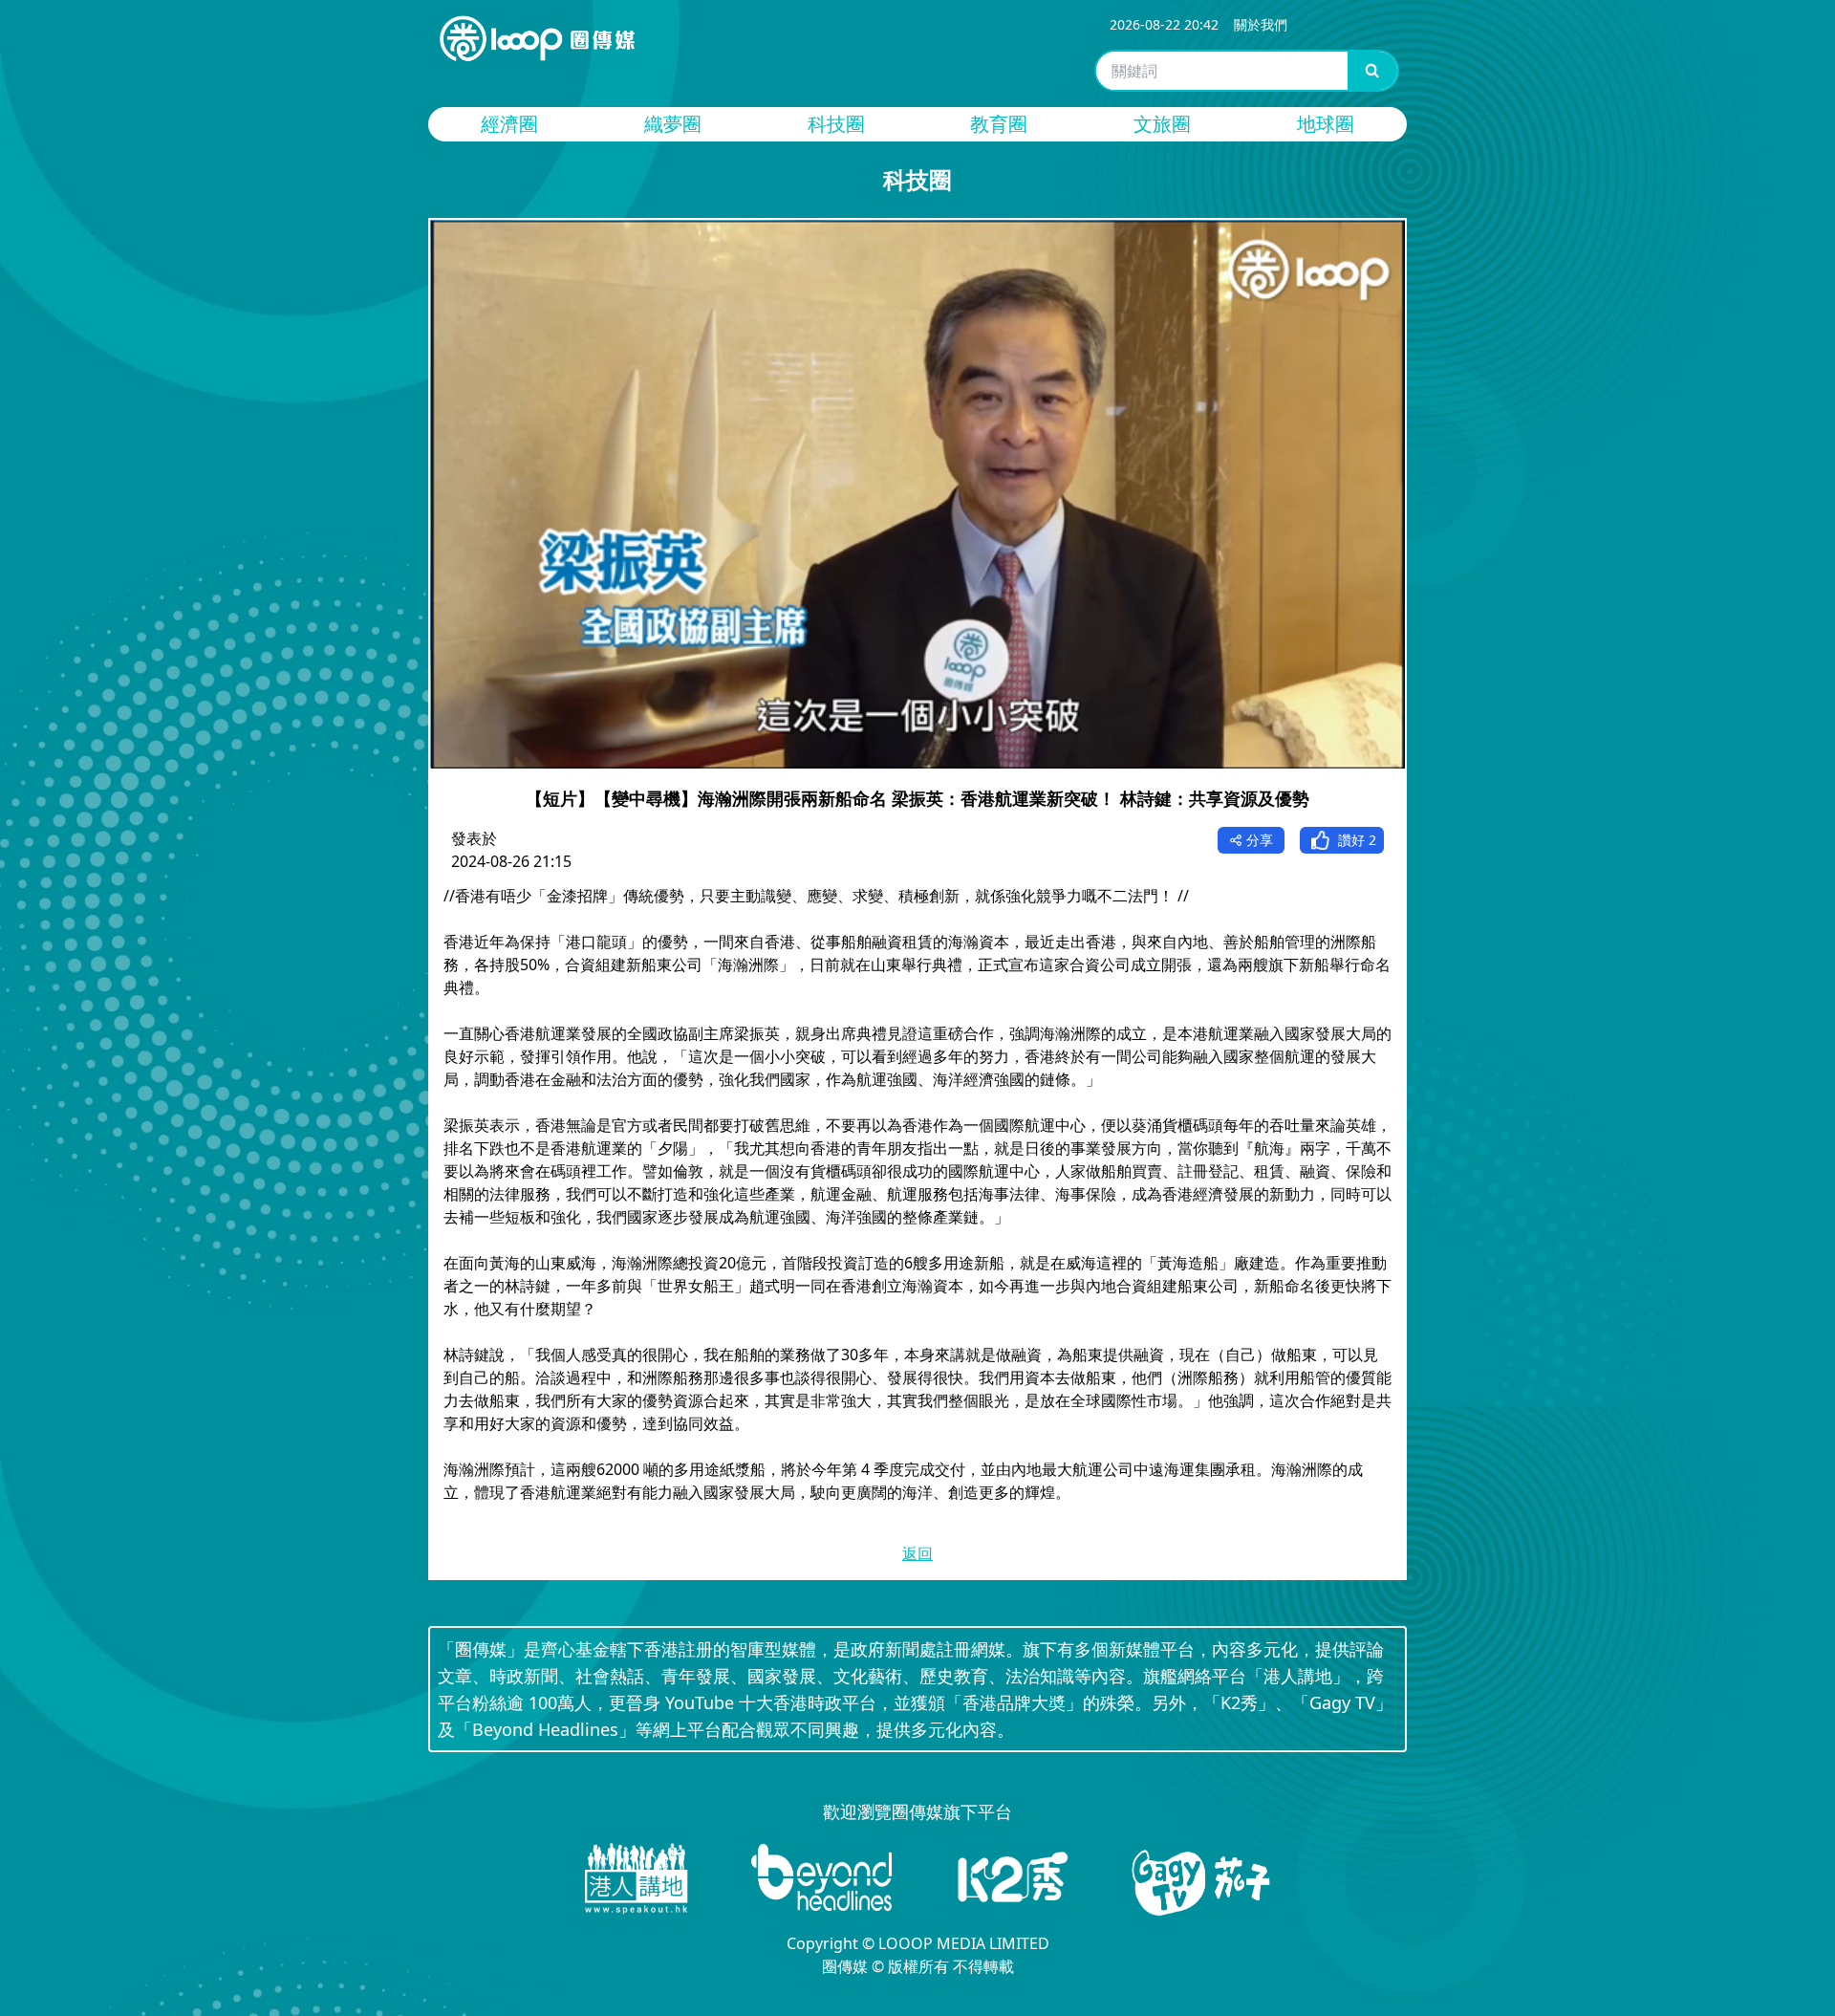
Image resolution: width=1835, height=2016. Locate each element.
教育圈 (999, 124)
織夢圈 (673, 124)
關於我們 (1261, 24)
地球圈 (1326, 124)
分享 (1260, 840)
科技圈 (836, 124)
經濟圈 (509, 124)
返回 (917, 1553)
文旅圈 (1162, 124)
